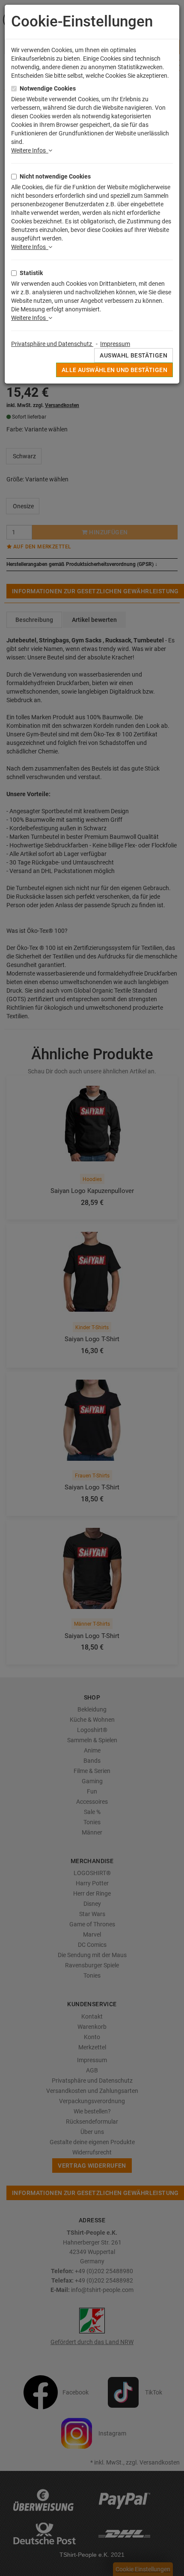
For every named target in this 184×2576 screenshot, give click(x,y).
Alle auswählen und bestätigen (114, 370)
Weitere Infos (30, 150)
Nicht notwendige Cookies (55, 176)
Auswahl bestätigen (134, 355)
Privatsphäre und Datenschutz (52, 344)
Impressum (115, 344)
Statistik (31, 273)
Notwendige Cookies (48, 88)
